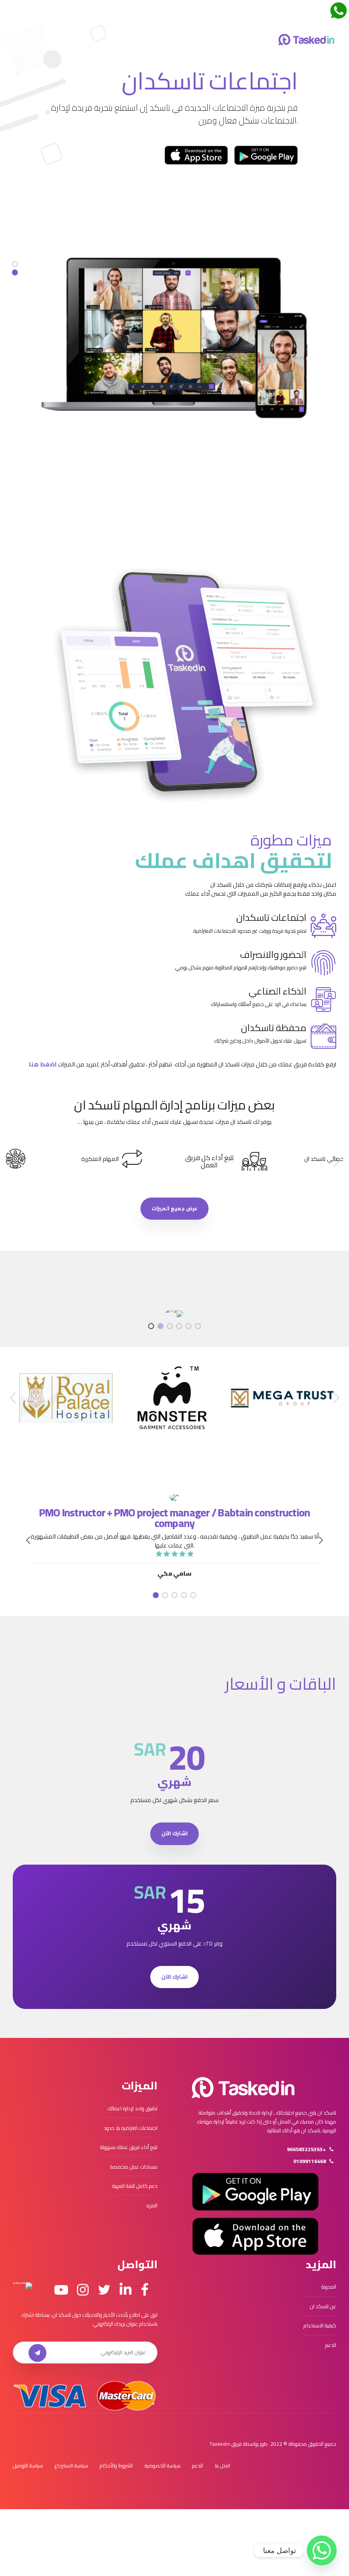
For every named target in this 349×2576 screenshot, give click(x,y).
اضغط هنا (43, 1064)
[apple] (196, 155)
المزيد (152, 2205)
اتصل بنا (223, 2466)
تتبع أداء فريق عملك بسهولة (129, 2147)
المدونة (329, 2287)
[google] (266, 155)
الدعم (331, 2345)
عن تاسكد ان (323, 2306)
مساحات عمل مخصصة (134, 2167)
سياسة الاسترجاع (72, 2466)
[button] (335, 1162)
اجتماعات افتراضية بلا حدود (131, 2128)
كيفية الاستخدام (320, 2325)
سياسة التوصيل (28, 2466)
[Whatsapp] (322, 2550)
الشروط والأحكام (116, 2466)
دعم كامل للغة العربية (135, 2186)
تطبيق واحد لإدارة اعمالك (133, 2108)
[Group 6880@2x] (243, 2088)
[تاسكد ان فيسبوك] (145, 2290)
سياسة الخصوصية (163, 2466)
